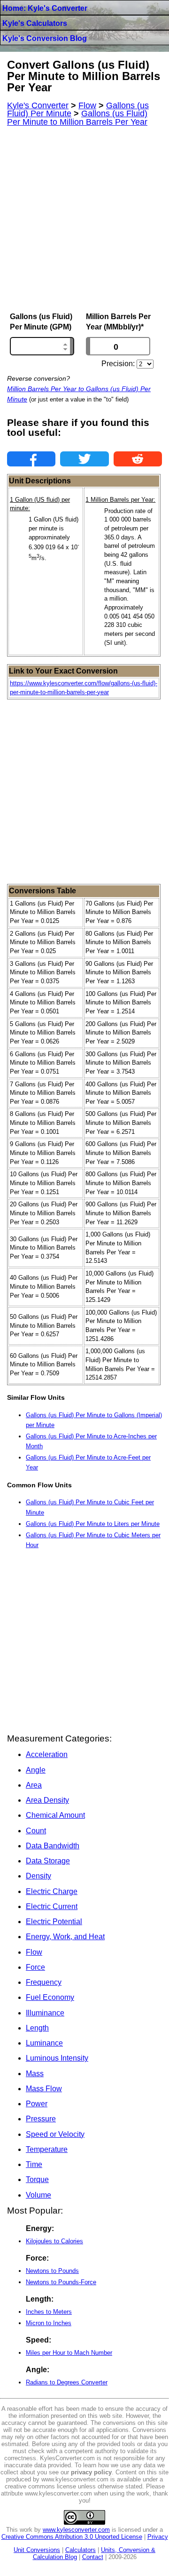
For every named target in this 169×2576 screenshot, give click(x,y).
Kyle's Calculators (35, 23)
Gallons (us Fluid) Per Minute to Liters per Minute (93, 1524)
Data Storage (48, 1861)
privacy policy (91, 2472)
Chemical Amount (55, 1815)
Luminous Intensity (57, 2058)
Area (34, 1785)
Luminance (44, 2043)
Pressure (41, 2119)
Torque (37, 2179)
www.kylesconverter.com (76, 2530)
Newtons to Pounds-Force (61, 2282)
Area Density (47, 1800)
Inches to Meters (49, 2312)
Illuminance (45, 2013)
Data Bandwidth (53, 1846)
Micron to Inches (49, 2323)
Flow (34, 1952)
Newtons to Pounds (52, 2271)
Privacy (158, 2537)
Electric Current (52, 1906)
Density (38, 1876)
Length (37, 2028)
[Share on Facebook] (31, 459)
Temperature (47, 2149)
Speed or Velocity (55, 2134)
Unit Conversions (37, 2550)
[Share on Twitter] (84, 459)
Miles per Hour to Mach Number (69, 2353)
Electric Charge (52, 1891)
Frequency (44, 1982)
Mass (35, 2074)
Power (37, 2104)
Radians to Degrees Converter (67, 2382)
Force (35, 1967)
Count (36, 1831)
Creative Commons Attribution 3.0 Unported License (72, 2537)
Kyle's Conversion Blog (45, 38)
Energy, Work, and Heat (65, 1937)
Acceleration (47, 1754)
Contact (93, 2557)
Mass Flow (44, 2089)
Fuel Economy (50, 1997)
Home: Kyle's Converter (45, 8)
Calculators (81, 2550)
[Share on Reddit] (138, 459)
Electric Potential (54, 1922)
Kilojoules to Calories (54, 2241)
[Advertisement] (84, 219)
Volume (38, 2195)
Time (34, 2164)
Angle (36, 1770)
